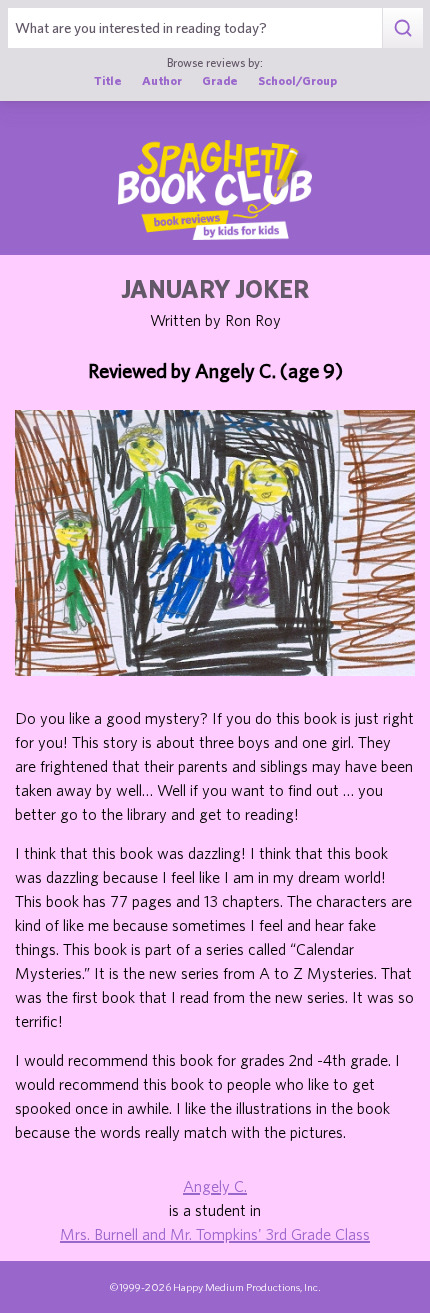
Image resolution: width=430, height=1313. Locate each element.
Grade (220, 80)
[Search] (402, 28)
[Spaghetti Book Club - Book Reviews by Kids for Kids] (215, 190)
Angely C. (215, 1186)
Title (108, 80)
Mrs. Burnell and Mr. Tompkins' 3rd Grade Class (215, 1234)
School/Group (297, 80)
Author (162, 80)
